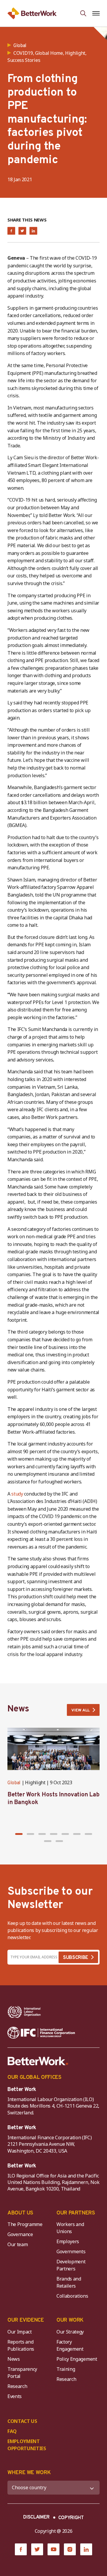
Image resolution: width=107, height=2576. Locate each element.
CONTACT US (22, 2421)
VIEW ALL (81, 1710)
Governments (71, 2251)
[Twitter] (37, 2549)
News (14, 2359)
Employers (68, 2241)
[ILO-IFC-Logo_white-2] (24, 2012)
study (17, 1494)
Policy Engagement (78, 2359)
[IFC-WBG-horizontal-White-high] (41, 2033)
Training (66, 2369)
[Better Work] (38, 2061)
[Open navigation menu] (96, 13)
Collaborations (72, 2296)
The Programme (25, 2224)
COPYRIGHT (71, 2518)
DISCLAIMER (36, 2517)
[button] (19, 1834)
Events (15, 2396)
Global (14, 1783)
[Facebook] (21, 2549)
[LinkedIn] (86, 2549)
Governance (20, 2234)
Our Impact (20, 2332)
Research (17, 2386)
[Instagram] (70, 2549)
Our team (18, 2244)
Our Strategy (70, 2332)
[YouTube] (53, 2549)
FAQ (12, 2431)
